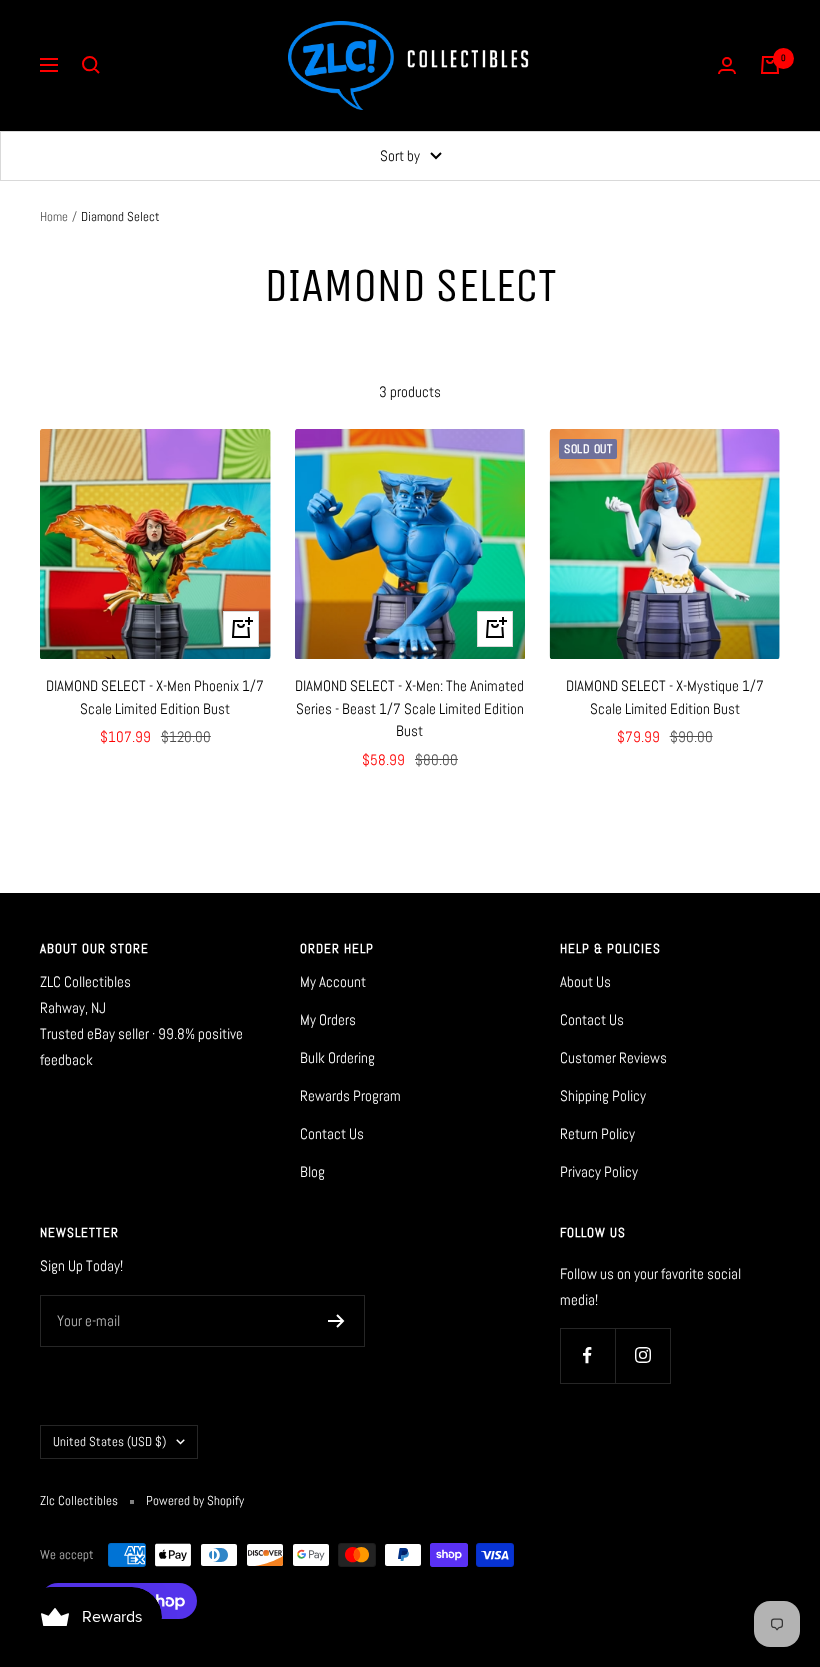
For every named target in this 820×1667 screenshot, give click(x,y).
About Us (585, 981)
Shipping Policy (603, 1095)
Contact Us (332, 1133)
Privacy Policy (599, 1171)
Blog (312, 1171)
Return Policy (597, 1133)
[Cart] (770, 65)
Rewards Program (350, 1095)
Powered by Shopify (195, 1500)
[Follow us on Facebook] (587, 1355)
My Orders (328, 1019)
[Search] (91, 65)
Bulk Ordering (337, 1057)
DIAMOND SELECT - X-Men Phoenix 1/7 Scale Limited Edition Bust (155, 697)
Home (54, 216)
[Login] (727, 65)
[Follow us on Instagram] (642, 1355)
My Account (333, 981)
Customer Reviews (613, 1057)
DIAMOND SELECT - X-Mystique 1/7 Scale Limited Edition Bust (665, 697)
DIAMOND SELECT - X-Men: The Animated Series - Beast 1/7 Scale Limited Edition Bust (409, 708)
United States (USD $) (109, 1441)
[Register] (336, 1321)
